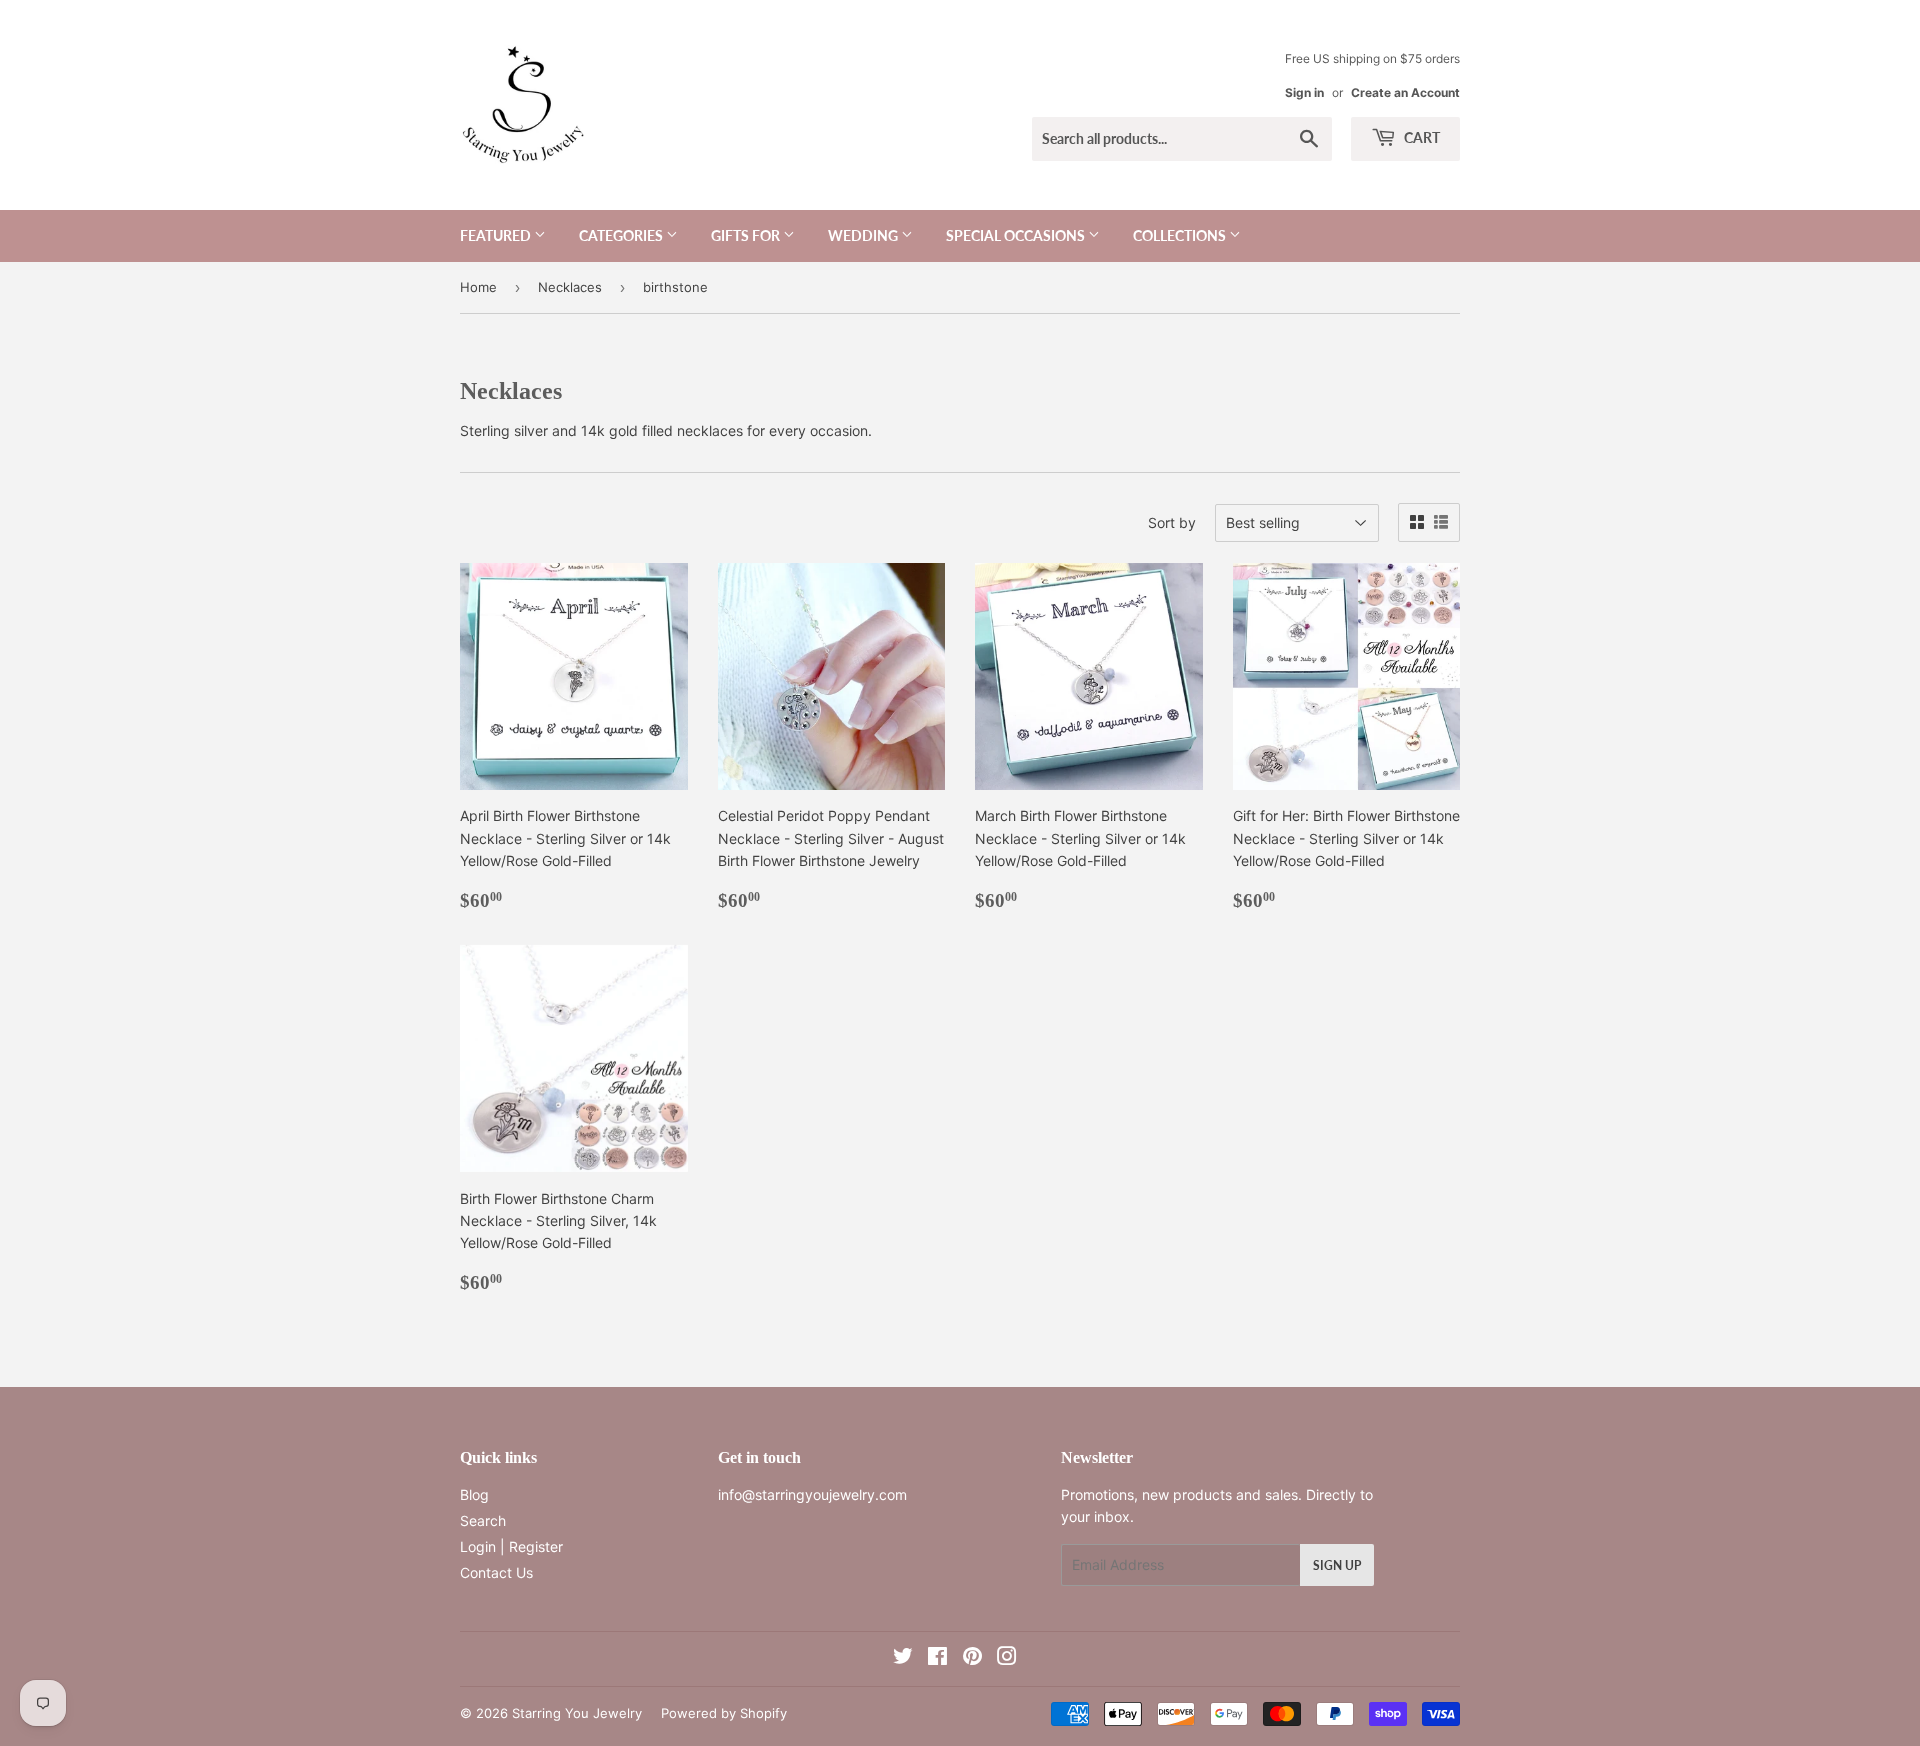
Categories (622, 235)
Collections (1181, 235)
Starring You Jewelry (577, 1713)
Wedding (864, 235)
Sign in (1304, 92)
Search (483, 1520)
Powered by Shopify (724, 1713)
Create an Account (1405, 92)
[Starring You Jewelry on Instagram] (1007, 1658)
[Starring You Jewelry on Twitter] (903, 1658)
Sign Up (1337, 1565)
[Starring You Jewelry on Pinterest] (972, 1658)
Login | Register (511, 1546)
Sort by (1172, 522)
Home (478, 287)
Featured (497, 235)
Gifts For (747, 235)
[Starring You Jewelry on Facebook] (937, 1658)
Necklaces (570, 287)
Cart (1420, 137)
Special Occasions (1017, 235)
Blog (474, 1494)
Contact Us (496, 1572)
